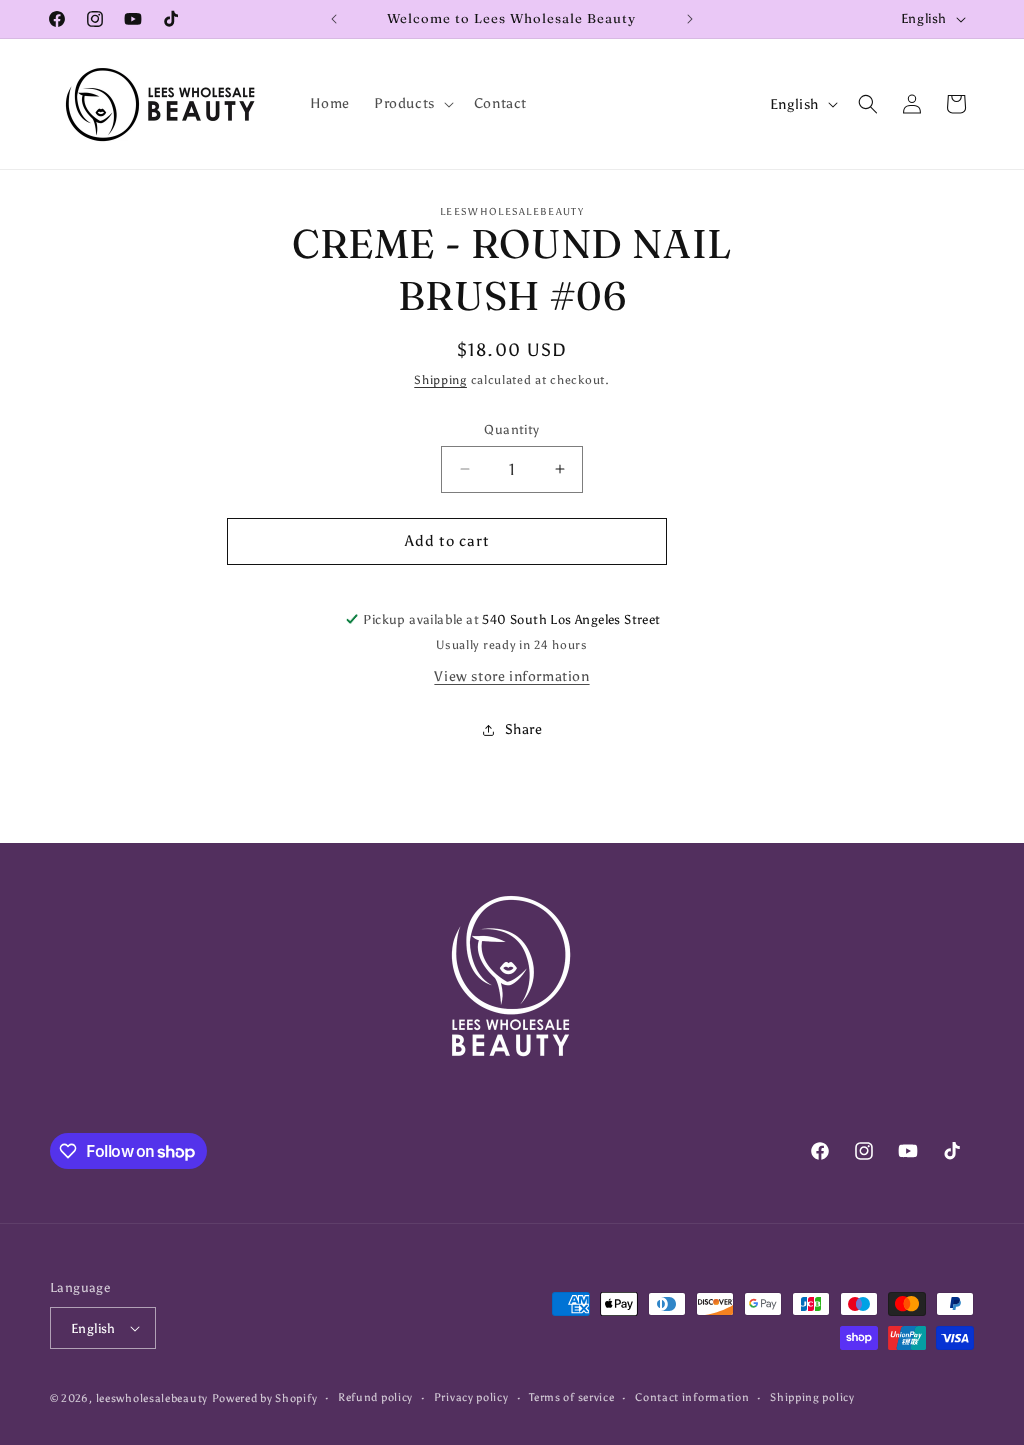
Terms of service (571, 1397)
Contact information (692, 1397)
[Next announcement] (690, 19)
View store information (511, 676)
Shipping (440, 380)
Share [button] (524, 729)
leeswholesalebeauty (152, 1398)
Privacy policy (471, 1397)
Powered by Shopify (265, 1398)
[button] (412, 104)
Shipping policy (812, 1397)
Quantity (511, 429)
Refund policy (375, 1397)
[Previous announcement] (334, 19)
